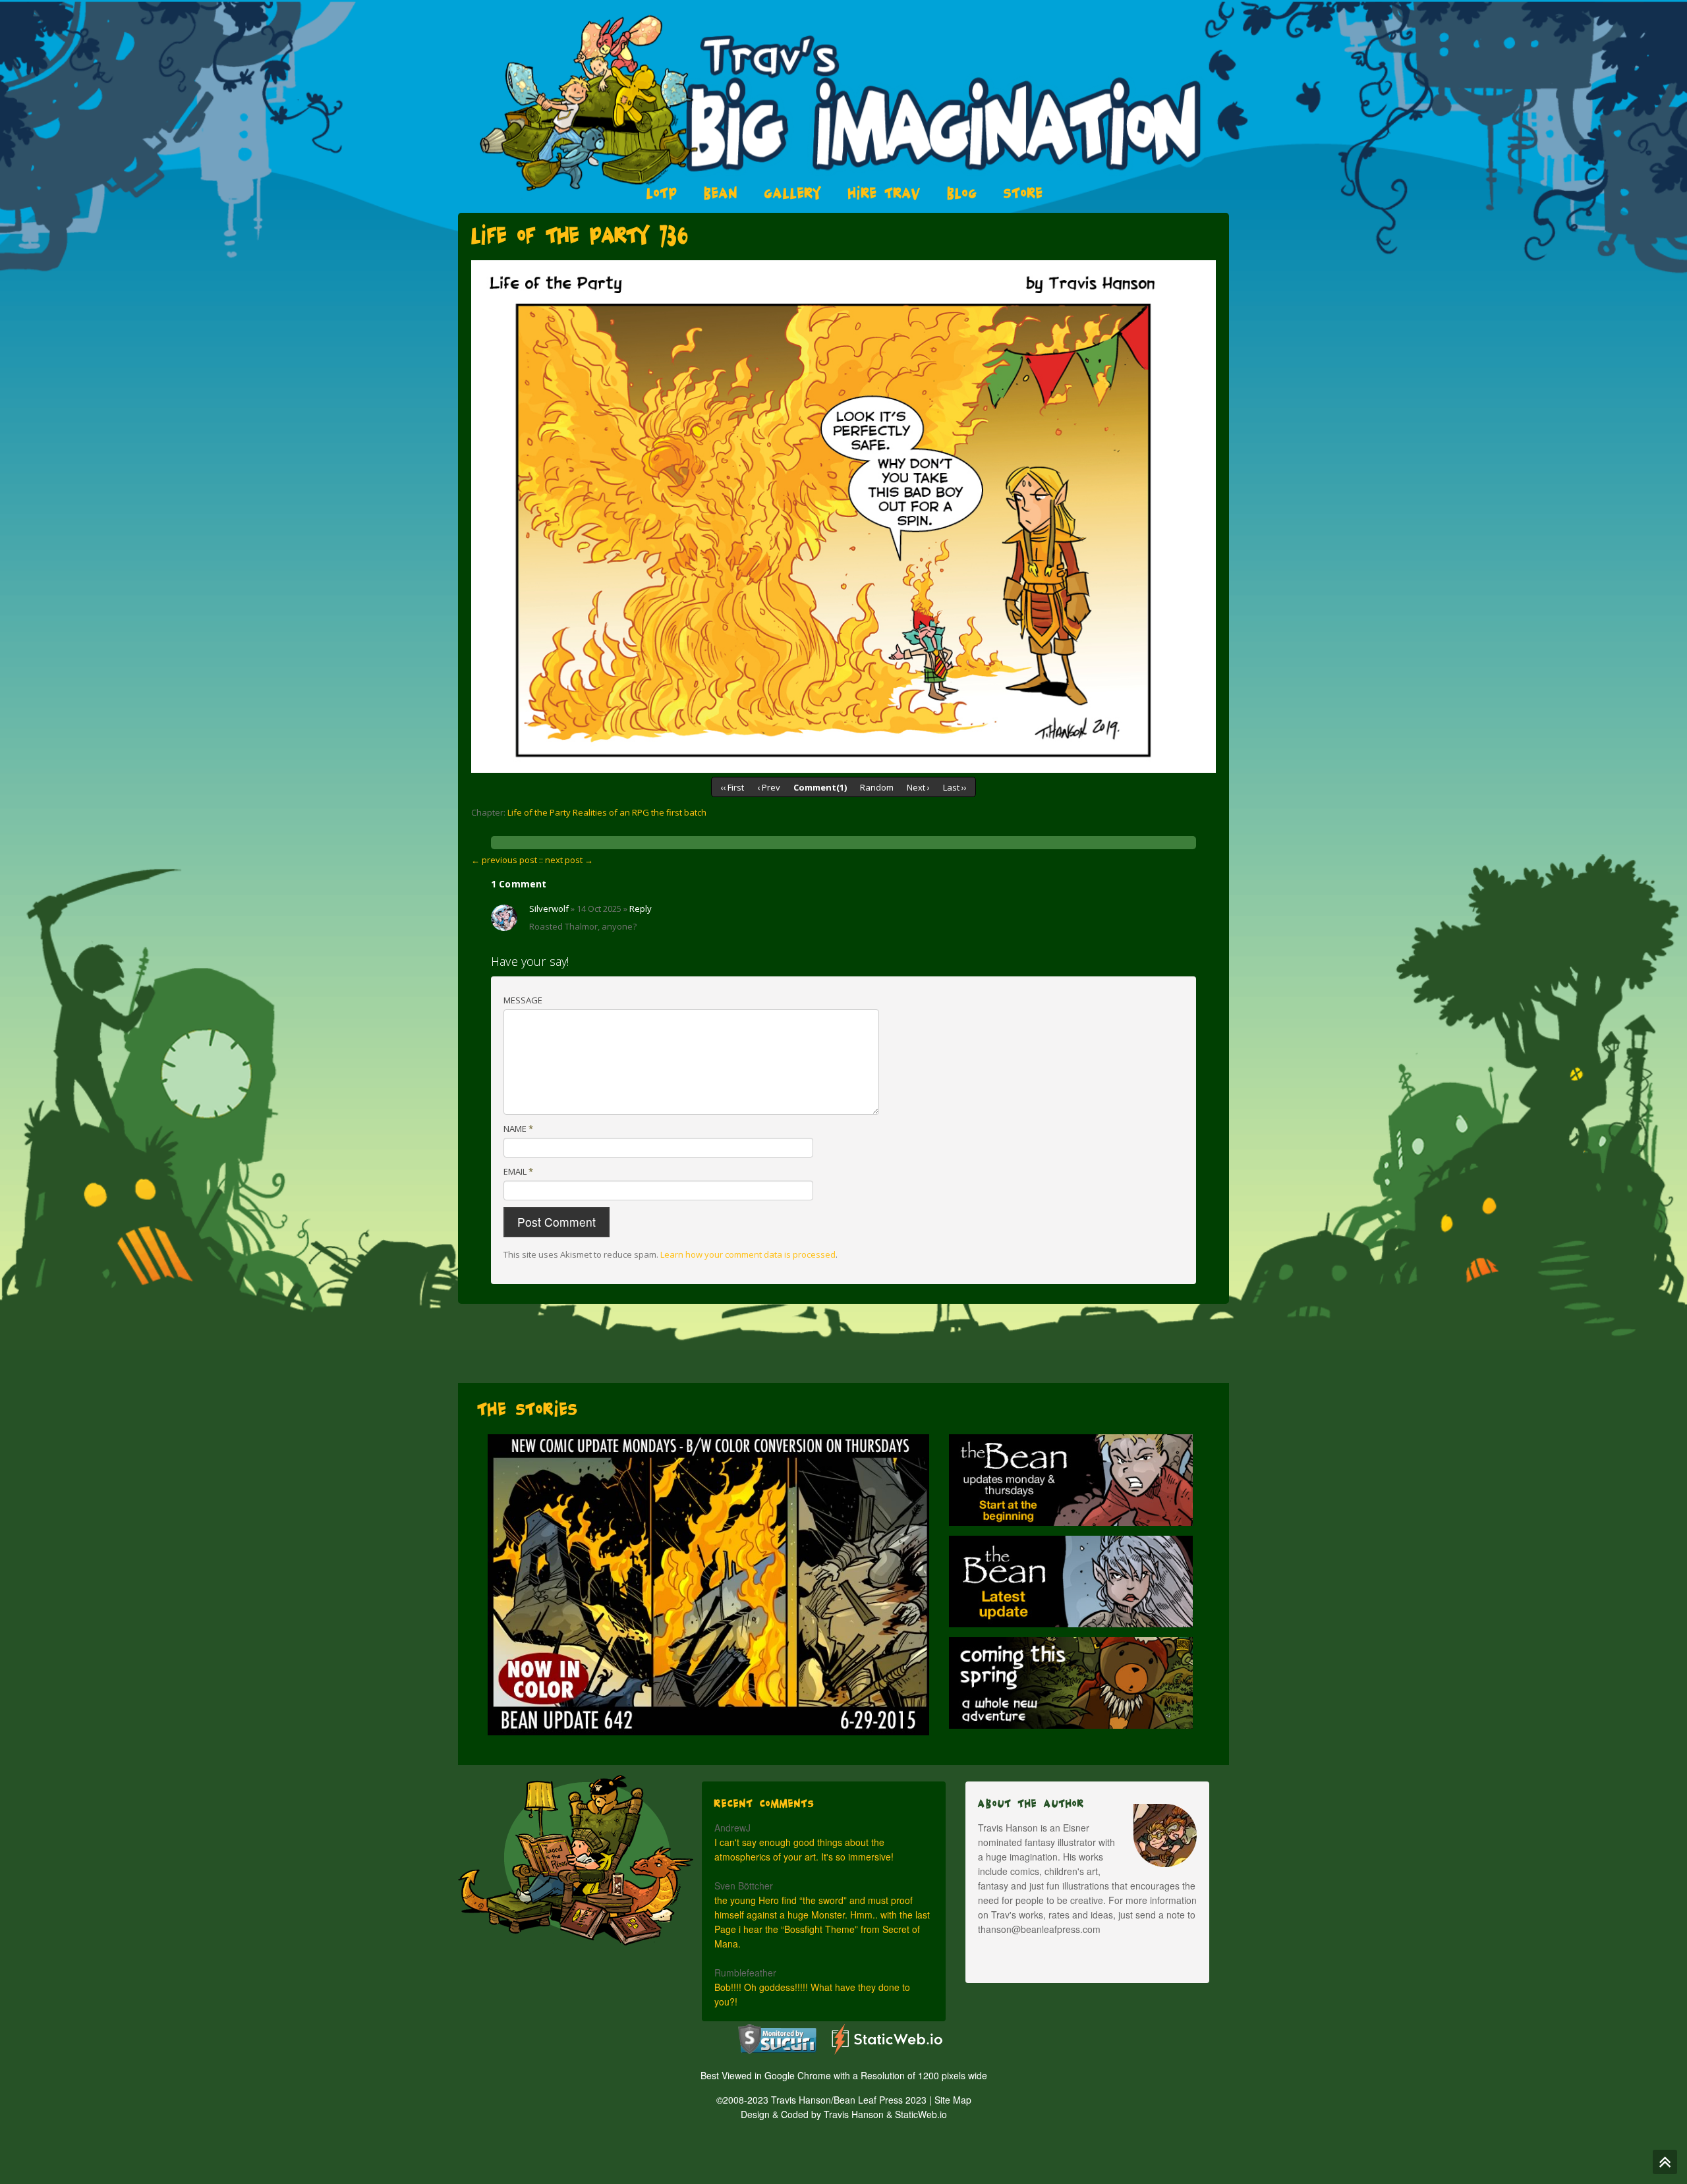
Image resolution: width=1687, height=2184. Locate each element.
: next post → (567, 860)
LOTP (662, 193)
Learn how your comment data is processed (748, 1254)
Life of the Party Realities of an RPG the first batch (607, 812)
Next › (918, 787)
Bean (721, 193)
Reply (641, 909)
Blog (962, 193)
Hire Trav (884, 193)
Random (877, 787)
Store (1023, 193)
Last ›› (955, 787)
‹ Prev (769, 787)
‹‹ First (732, 787)
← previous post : (506, 860)
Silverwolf (549, 909)
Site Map (953, 2100)
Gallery (793, 193)
